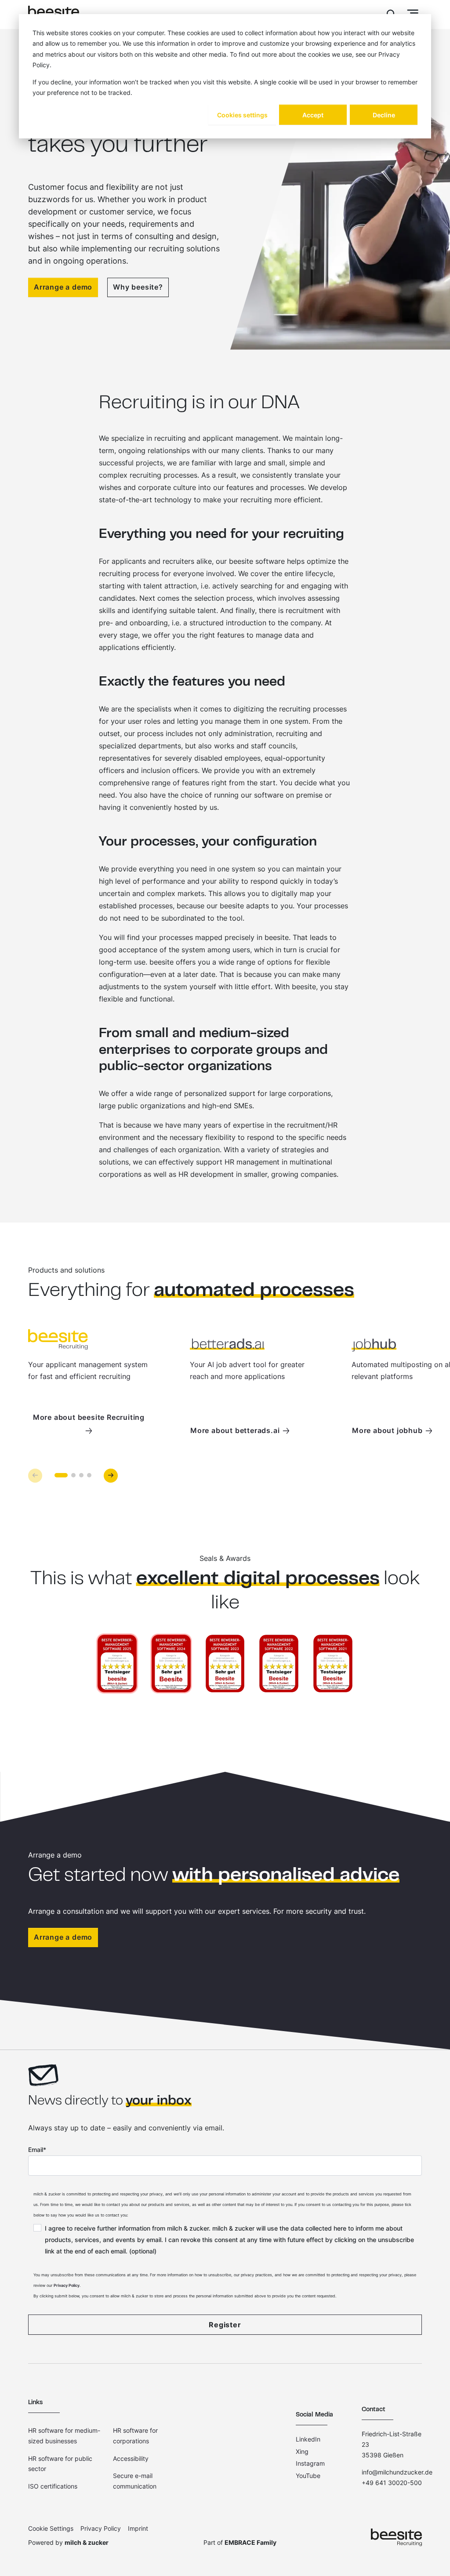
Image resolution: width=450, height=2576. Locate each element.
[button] (111, 1476)
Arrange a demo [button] (63, 1937)
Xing (302, 2451)
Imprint (138, 2528)
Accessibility (131, 2458)
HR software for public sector (60, 2464)
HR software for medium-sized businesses (64, 2436)
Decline (384, 115)
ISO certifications (53, 2486)
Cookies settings (242, 115)
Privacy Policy (67, 2285)
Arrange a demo (63, 287)
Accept (313, 115)
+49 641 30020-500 (392, 2483)
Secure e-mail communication (135, 2481)
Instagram (310, 2463)
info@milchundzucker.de (397, 2472)
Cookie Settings (51, 2528)
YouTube (308, 2476)
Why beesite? (138, 287)
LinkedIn (308, 2439)
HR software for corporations (135, 2436)
